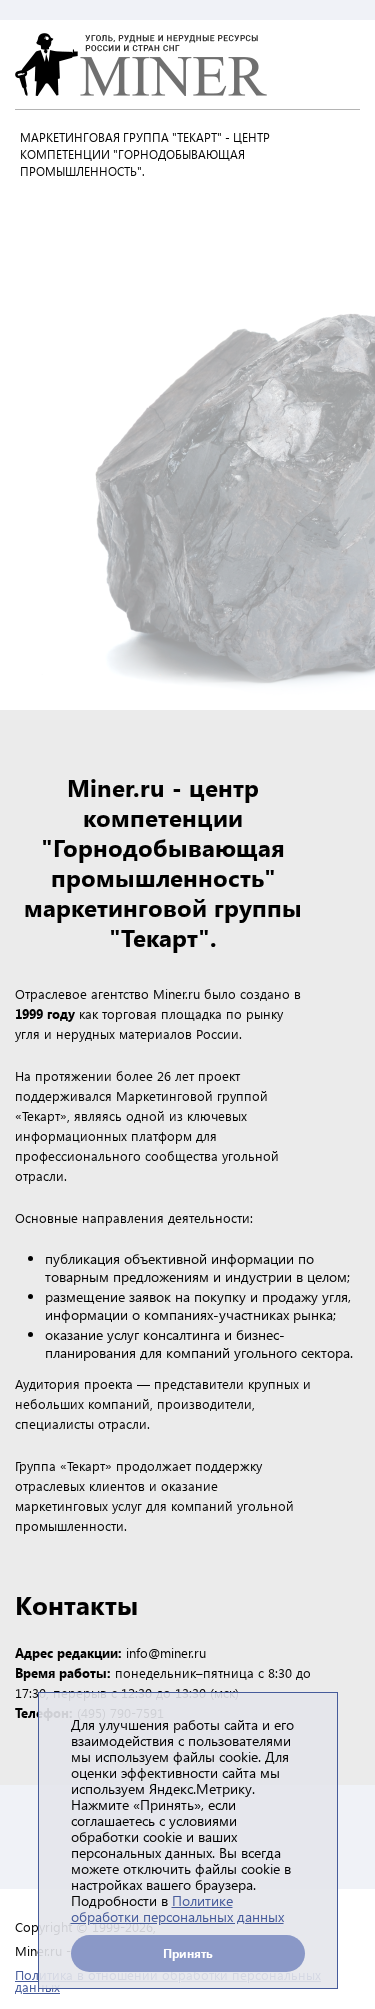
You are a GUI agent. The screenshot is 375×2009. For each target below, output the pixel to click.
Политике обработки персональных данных (177, 1908)
